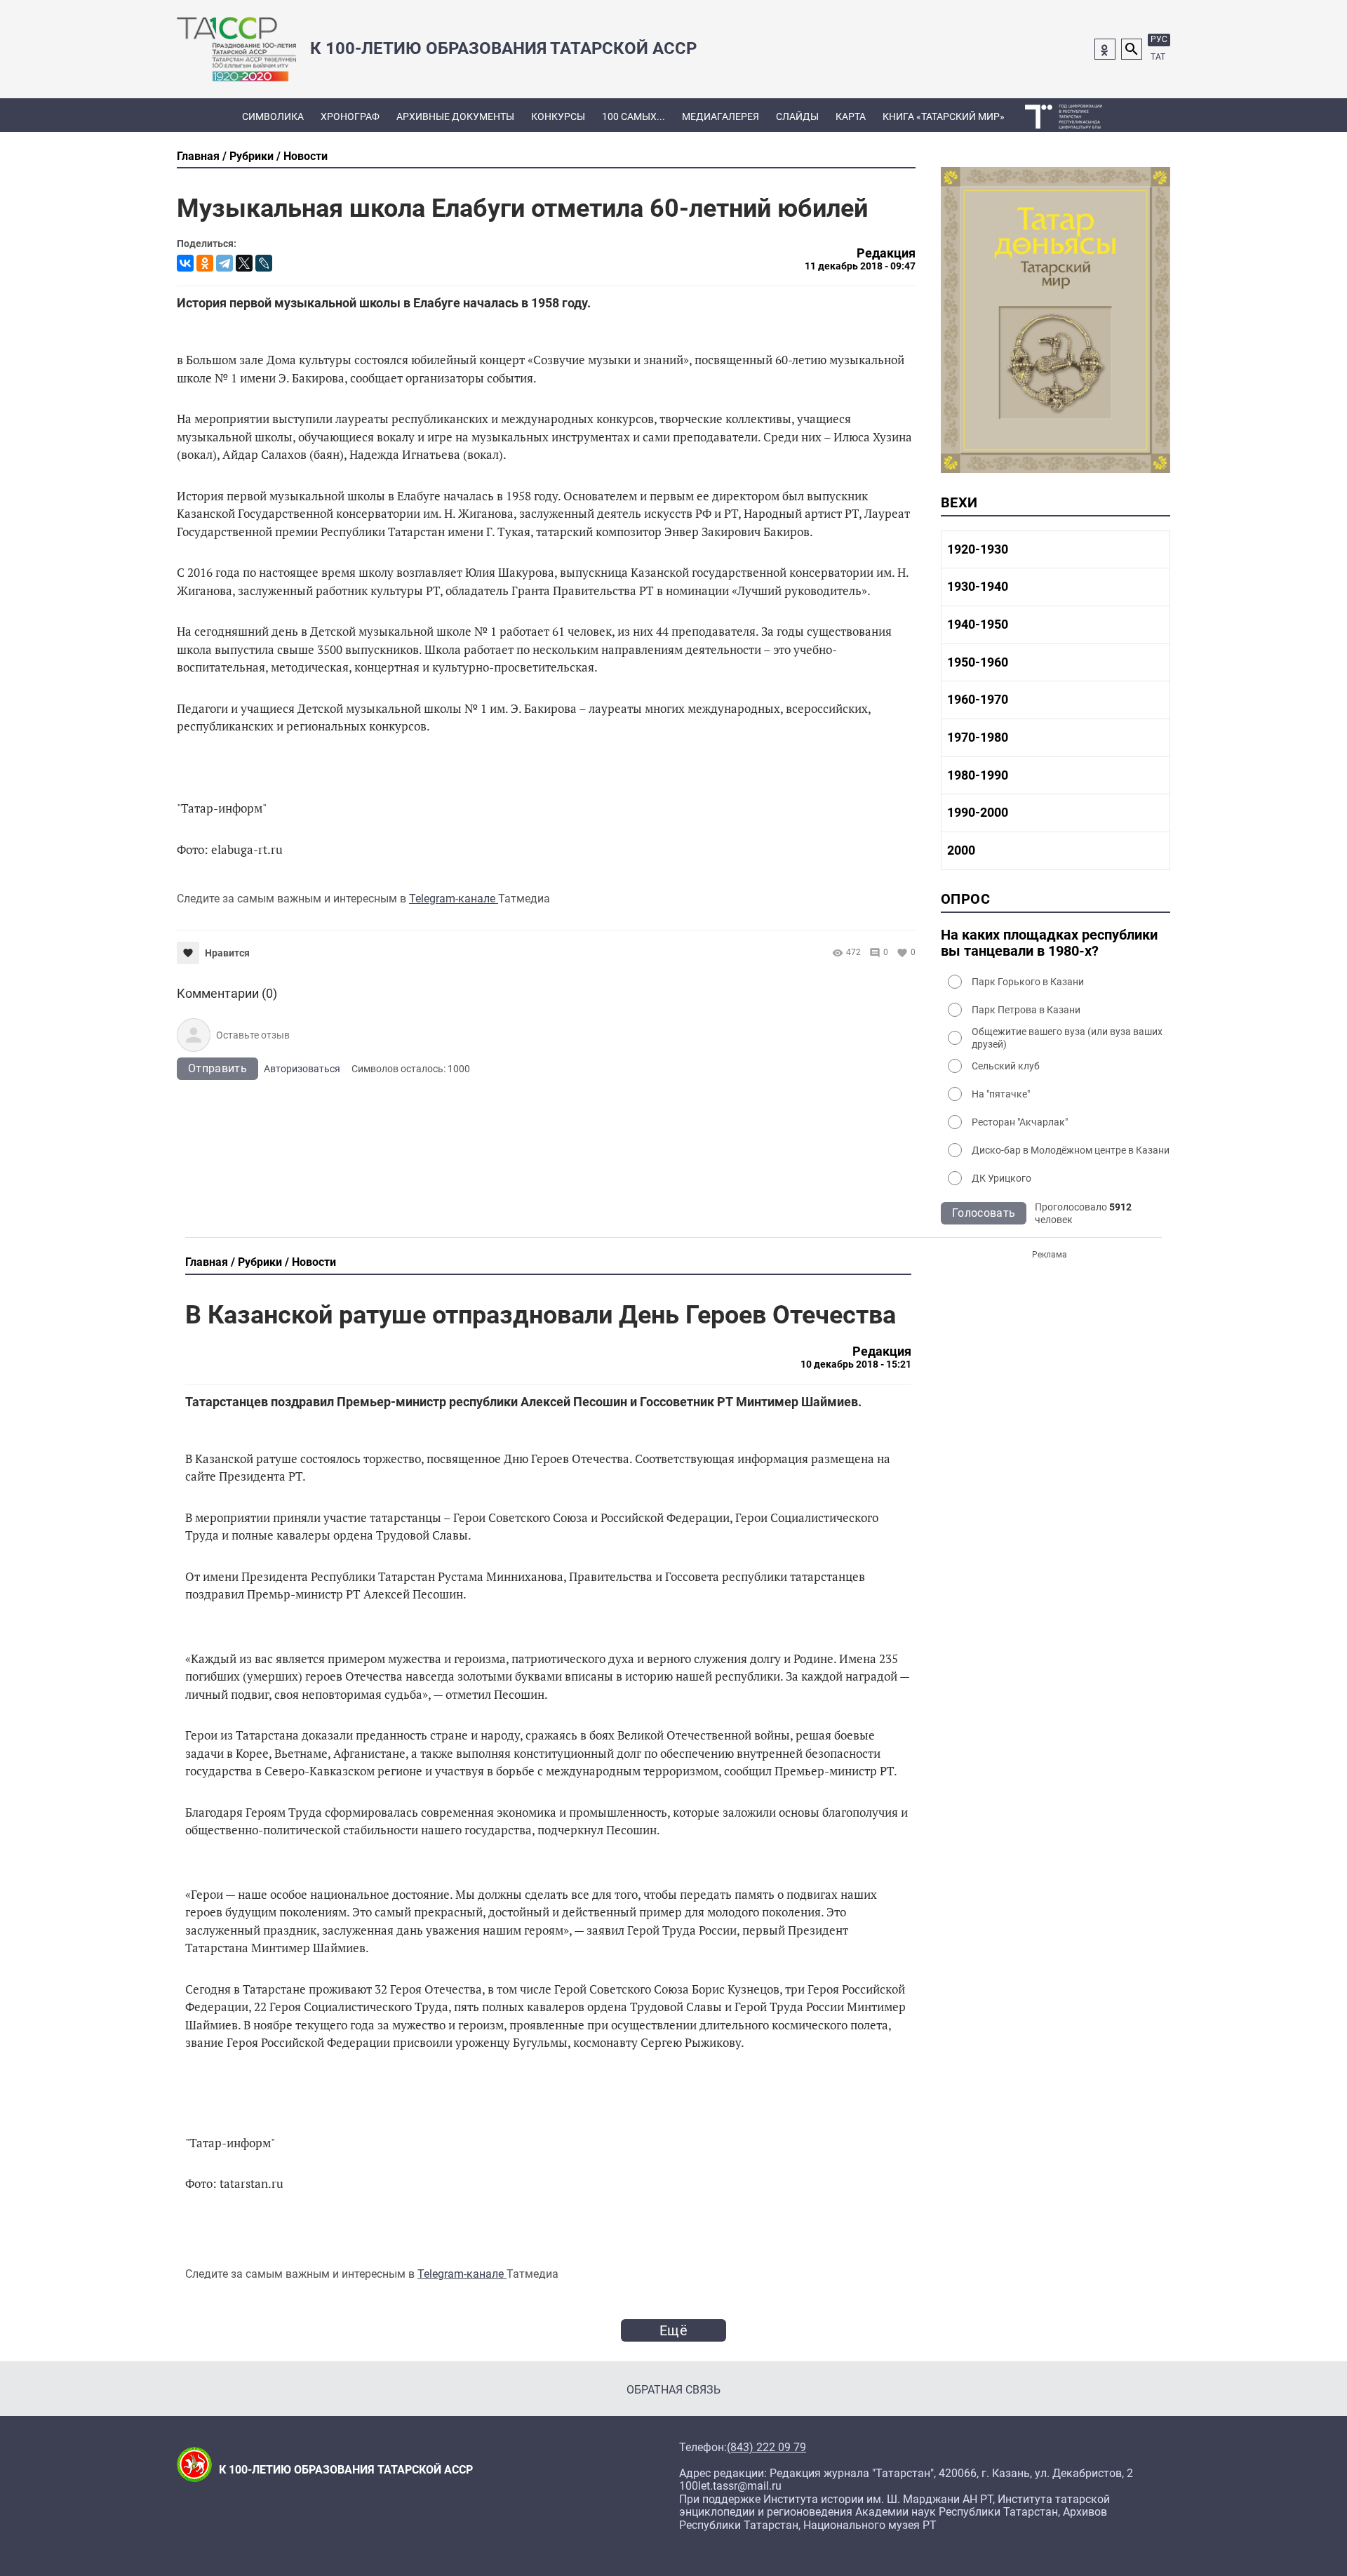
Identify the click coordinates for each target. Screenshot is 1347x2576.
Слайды (797, 116)
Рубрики (252, 156)
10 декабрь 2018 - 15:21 (856, 1364)
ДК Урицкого (1001, 1178)
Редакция (886, 253)
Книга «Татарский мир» (944, 116)
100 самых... (634, 116)
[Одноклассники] (205, 263)
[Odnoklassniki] (1105, 49)
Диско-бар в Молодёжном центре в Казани (1071, 1150)
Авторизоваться (302, 1069)
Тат (1158, 57)
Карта (851, 116)
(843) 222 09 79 (766, 2448)
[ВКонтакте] (185, 263)
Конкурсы (558, 116)
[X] (244, 263)
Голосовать (984, 1213)
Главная (198, 156)
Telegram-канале (454, 899)
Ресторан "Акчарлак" (1020, 1122)
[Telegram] (224, 263)
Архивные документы (455, 116)
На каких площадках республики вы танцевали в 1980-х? (1049, 943)
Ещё (673, 2330)
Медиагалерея (721, 116)
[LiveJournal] (264, 263)
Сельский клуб (1006, 1066)
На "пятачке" (1001, 1094)
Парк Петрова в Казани (1026, 1010)
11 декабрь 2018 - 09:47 (860, 266)
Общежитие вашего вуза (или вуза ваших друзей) (1067, 1038)
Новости (306, 156)
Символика (273, 116)
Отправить (217, 1068)
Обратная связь (673, 2390)
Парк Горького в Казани (1028, 982)
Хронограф (350, 116)
